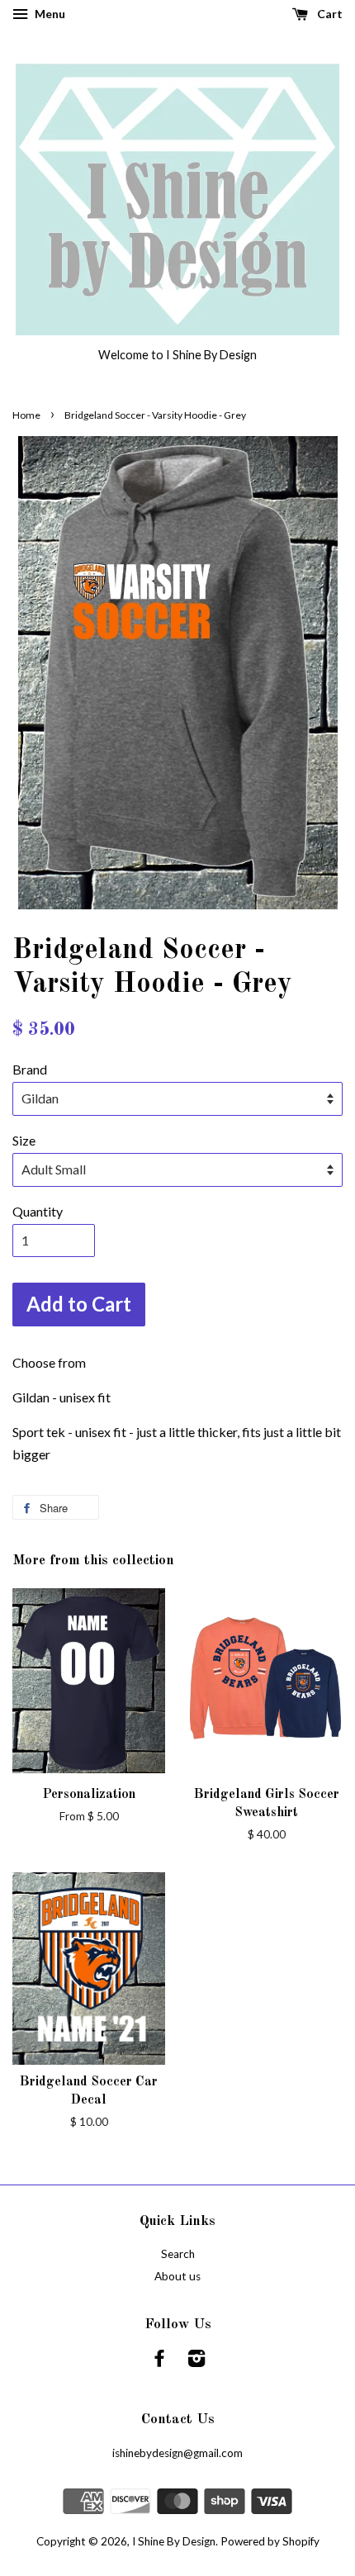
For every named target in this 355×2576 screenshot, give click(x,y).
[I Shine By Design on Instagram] (196, 2361)
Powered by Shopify (270, 2541)
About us (177, 2276)
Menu (49, 14)
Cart (329, 14)
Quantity (38, 1211)
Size (24, 1140)
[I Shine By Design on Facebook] (159, 2361)
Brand (30, 1069)
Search (178, 2254)
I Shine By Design (174, 2541)
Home (26, 415)
